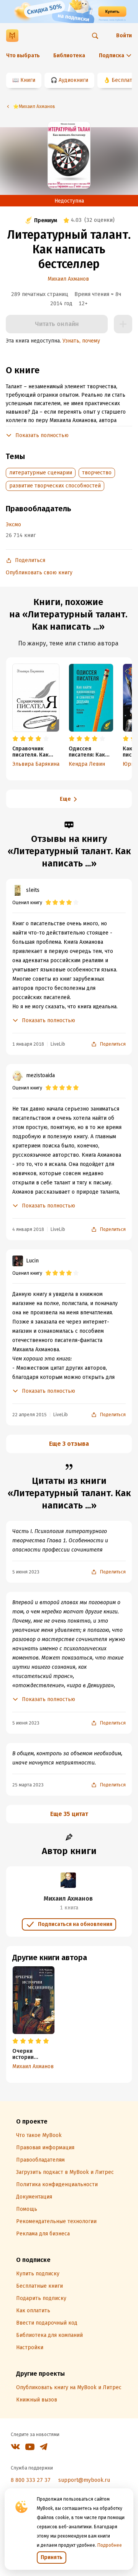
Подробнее (110, 2545)
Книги (28, 80)
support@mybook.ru (84, 2480)
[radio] (15, 739)
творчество (97, 473)
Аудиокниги (73, 80)
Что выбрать (23, 56)
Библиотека (69, 56)
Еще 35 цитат (69, 1814)
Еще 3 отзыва (69, 1444)
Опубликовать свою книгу (39, 573)
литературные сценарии (41, 473)
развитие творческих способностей (55, 486)
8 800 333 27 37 (31, 2480)
